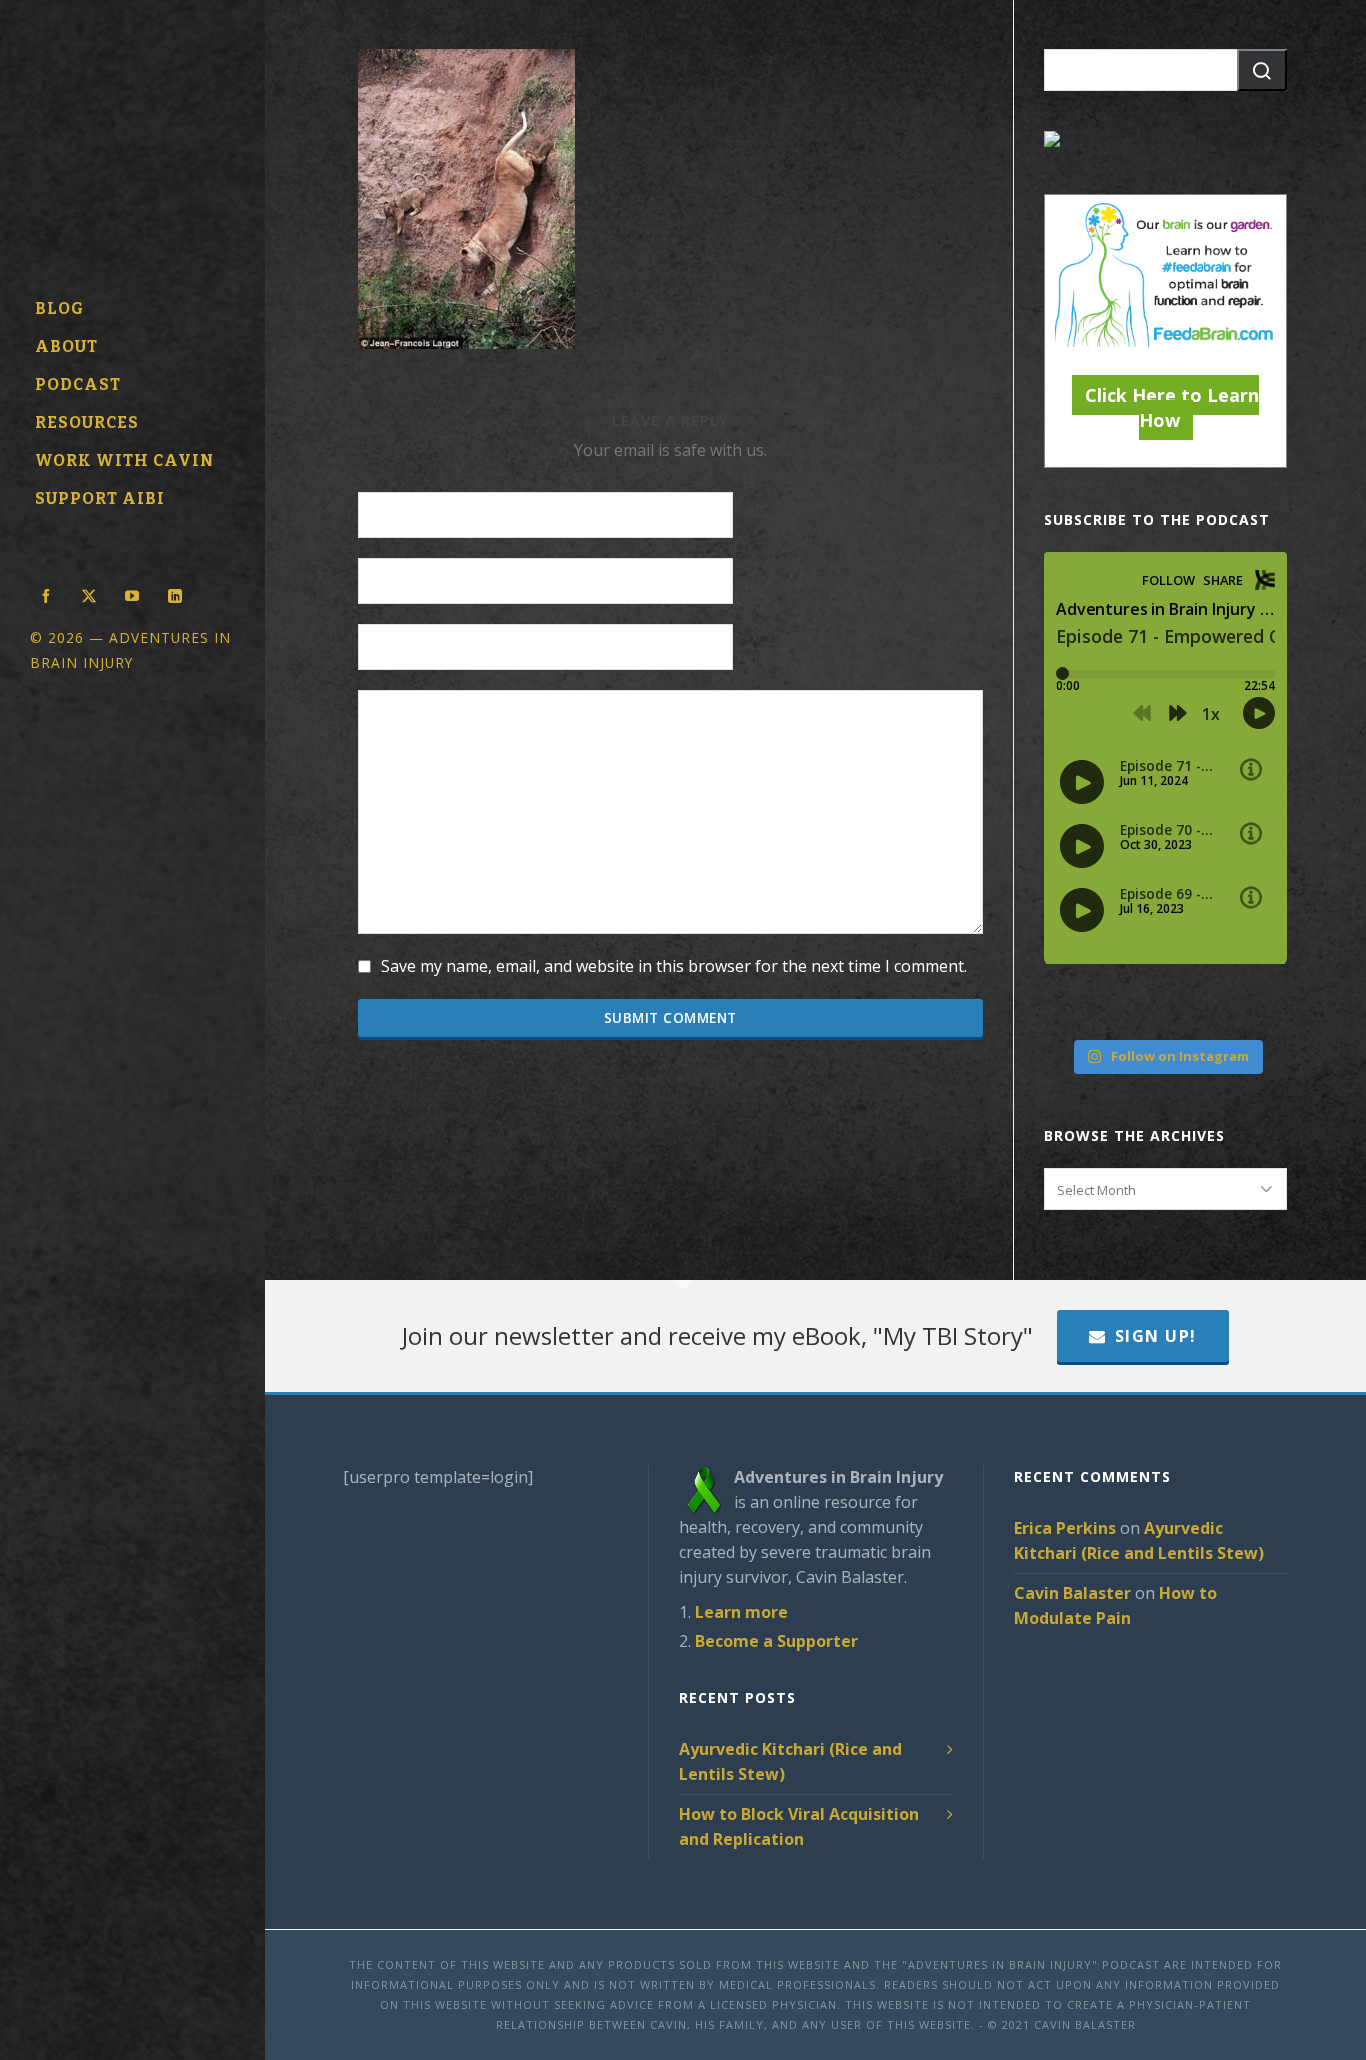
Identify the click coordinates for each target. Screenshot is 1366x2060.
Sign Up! (1156, 1336)
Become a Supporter (776, 1641)
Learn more (741, 1612)
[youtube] (132, 594)
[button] (1262, 70)
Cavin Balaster (1072, 1593)
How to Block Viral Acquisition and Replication (799, 1826)
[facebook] (46, 594)
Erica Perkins (1065, 1528)
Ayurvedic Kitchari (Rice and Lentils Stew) (790, 1761)
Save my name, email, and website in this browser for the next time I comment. (674, 966)
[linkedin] (175, 594)
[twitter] (89, 594)
